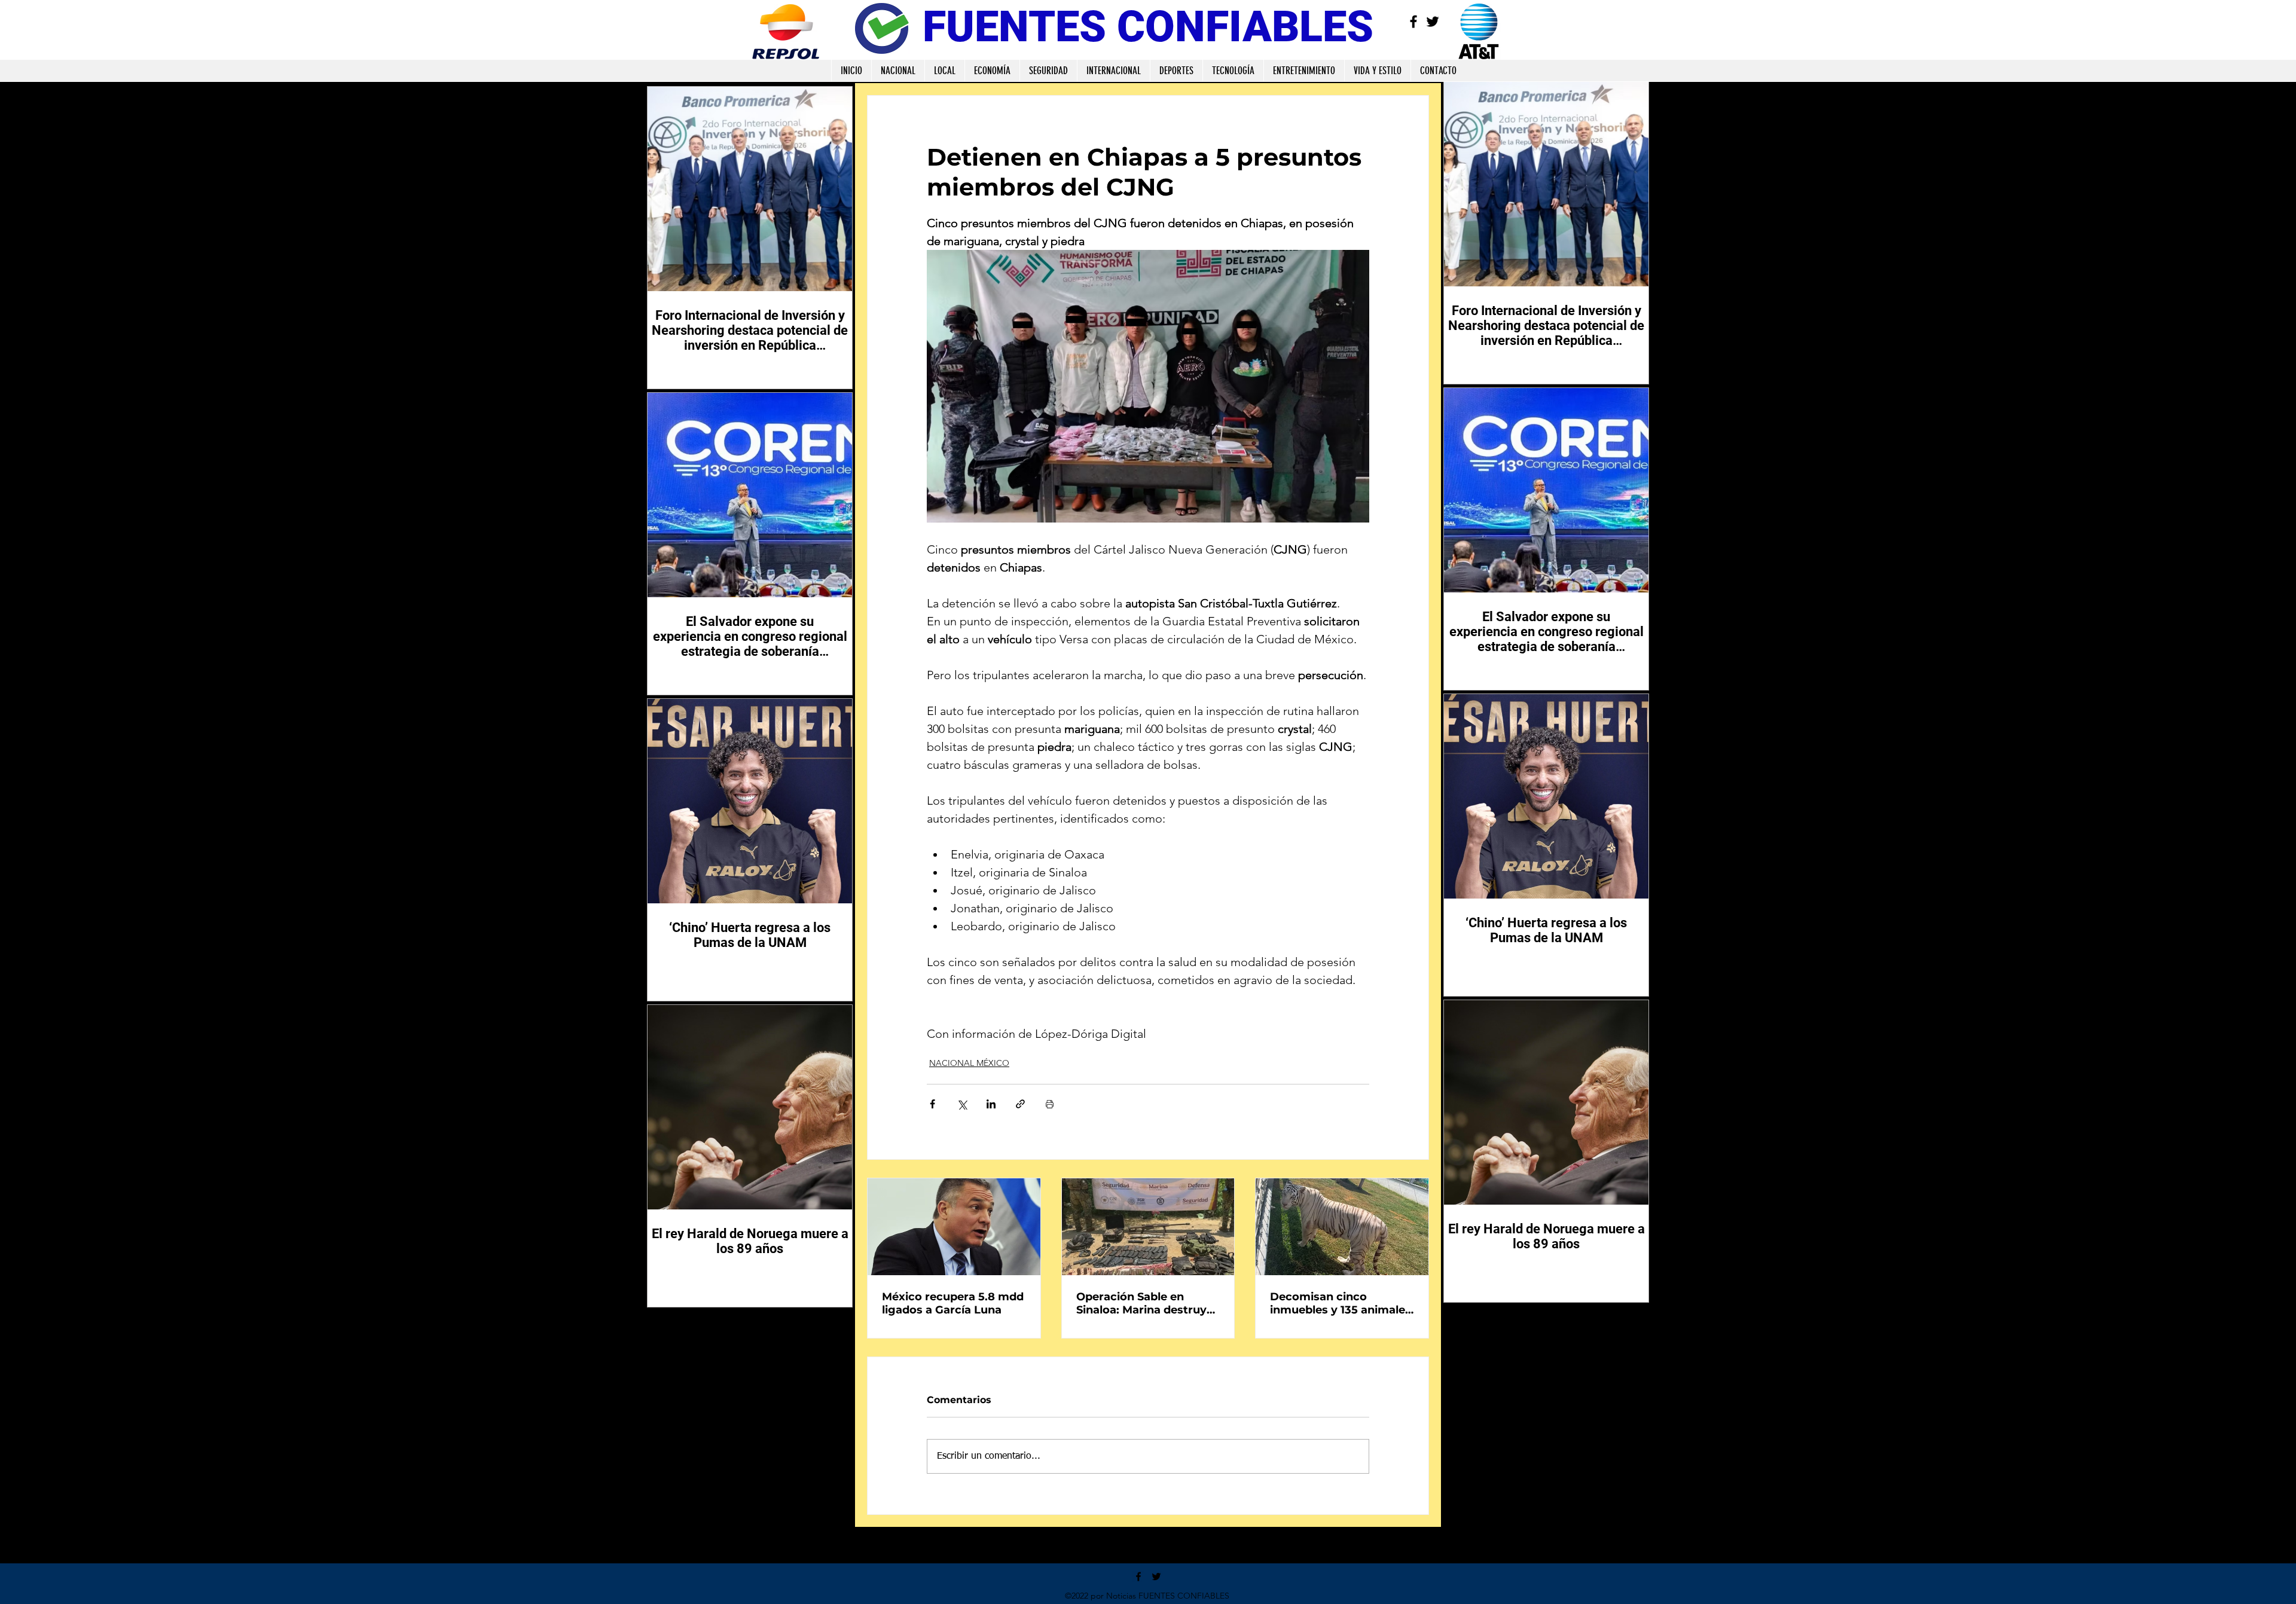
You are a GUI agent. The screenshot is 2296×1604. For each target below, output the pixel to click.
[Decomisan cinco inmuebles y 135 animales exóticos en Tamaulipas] (1342, 1227)
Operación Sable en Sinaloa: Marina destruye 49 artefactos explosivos (1145, 1303)
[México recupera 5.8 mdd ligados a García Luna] (954, 1227)
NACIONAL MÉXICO (969, 1063)
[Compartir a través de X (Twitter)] (962, 1104)
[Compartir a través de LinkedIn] (991, 1104)
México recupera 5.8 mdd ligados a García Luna (953, 1303)
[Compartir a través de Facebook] (932, 1104)
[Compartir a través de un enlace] (1020, 1104)
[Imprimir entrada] (1050, 1104)
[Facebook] (1413, 22)
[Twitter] (1433, 22)
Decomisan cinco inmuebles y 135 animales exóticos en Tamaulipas (1341, 1303)
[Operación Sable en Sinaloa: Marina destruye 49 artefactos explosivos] (1148, 1227)
